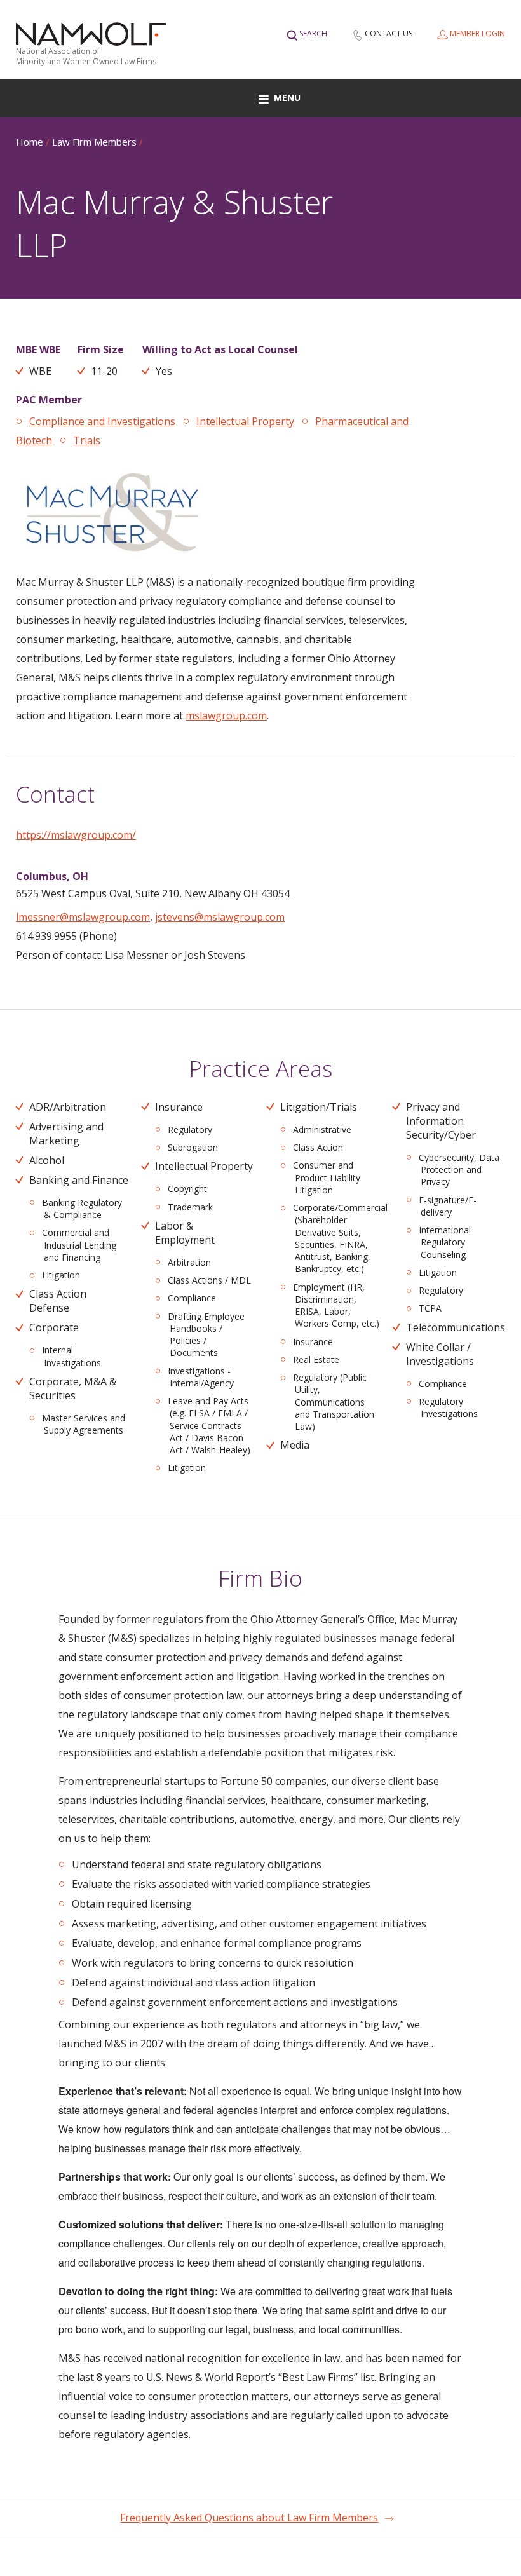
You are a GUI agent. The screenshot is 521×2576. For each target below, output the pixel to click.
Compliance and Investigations (102, 421)
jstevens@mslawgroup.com (220, 917)
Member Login (477, 33)
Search (313, 33)
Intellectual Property (245, 421)
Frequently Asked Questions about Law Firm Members (249, 2518)
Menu (287, 98)
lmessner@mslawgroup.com (83, 917)
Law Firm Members (94, 142)
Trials (87, 440)
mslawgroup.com (226, 715)
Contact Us (389, 33)
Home (30, 142)
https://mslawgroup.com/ (76, 835)
